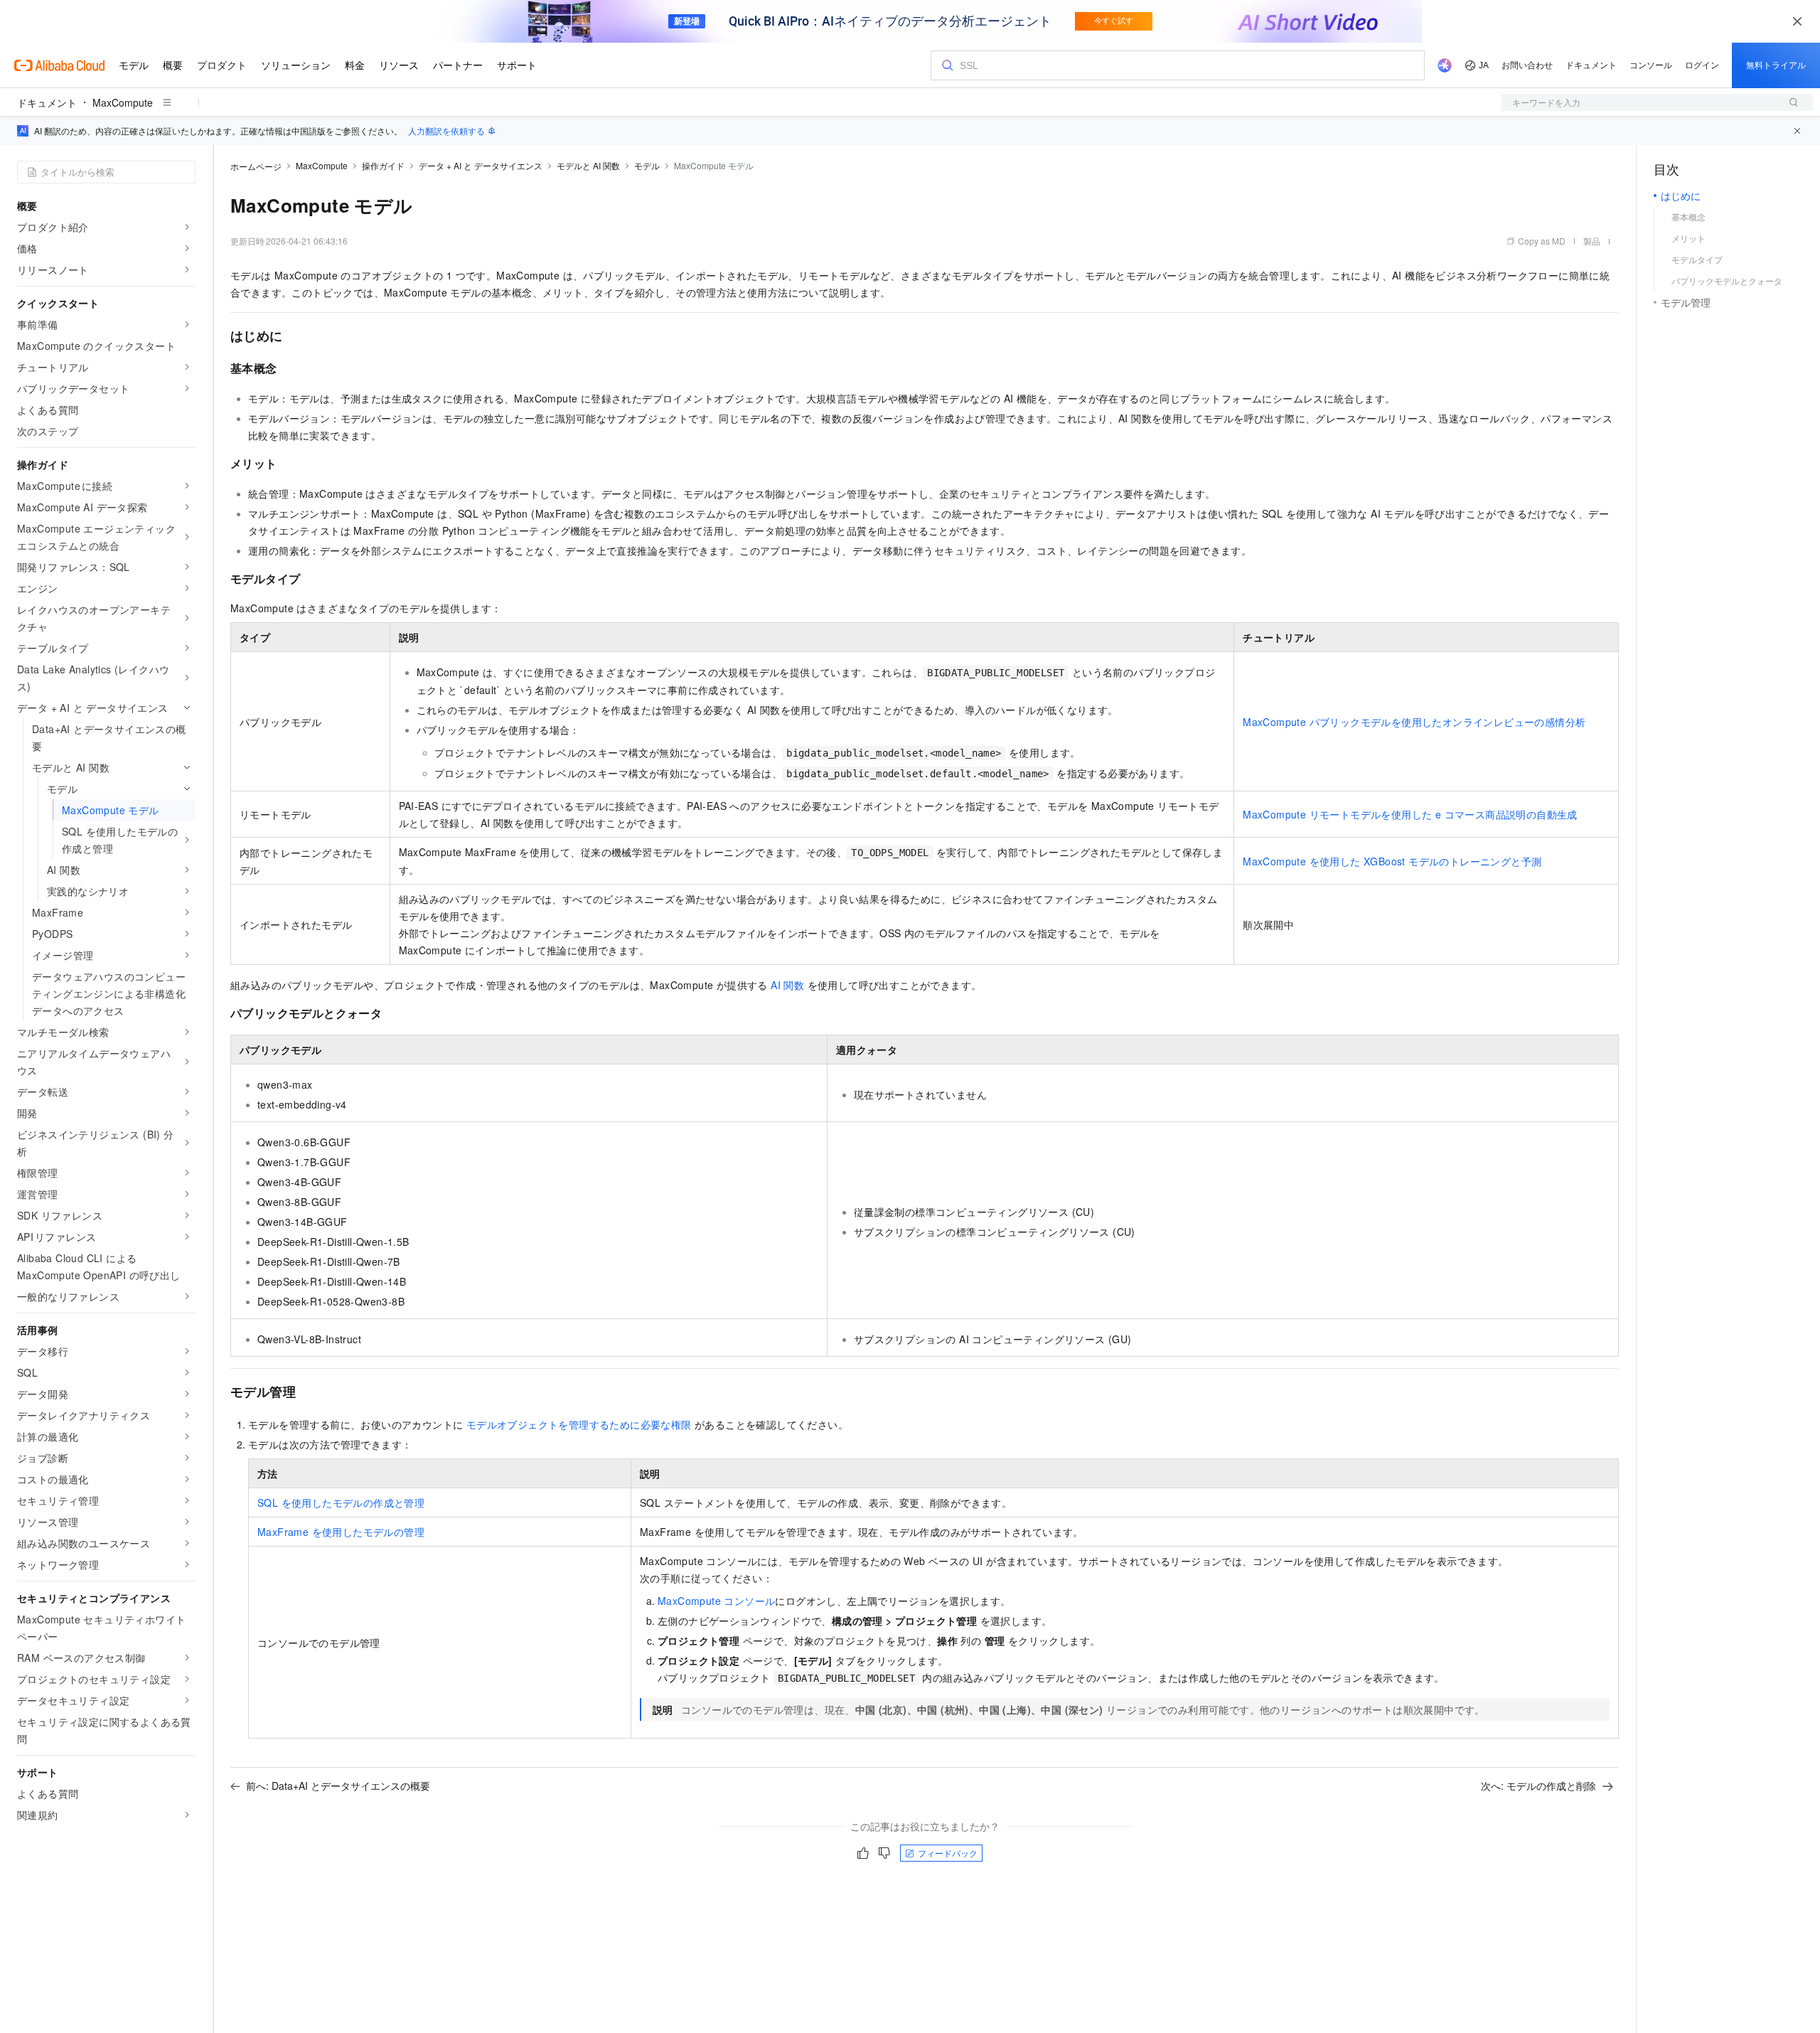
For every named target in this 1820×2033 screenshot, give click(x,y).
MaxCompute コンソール (716, 1601)
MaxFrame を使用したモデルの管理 (341, 1532)
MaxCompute (123, 102)
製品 (1592, 241)
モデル (647, 165)
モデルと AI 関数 (588, 165)
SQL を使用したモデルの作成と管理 (341, 1503)
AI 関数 (787, 985)
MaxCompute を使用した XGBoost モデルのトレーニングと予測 (1392, 861)
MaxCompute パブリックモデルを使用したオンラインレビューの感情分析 (1414, 722)
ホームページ (256, 166)
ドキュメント (47, 102)
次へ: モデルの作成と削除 (1538, 1786)
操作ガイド (383, 165)
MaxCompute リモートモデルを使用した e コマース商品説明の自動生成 (1410, 814)
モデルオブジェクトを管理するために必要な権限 (579, 1424)
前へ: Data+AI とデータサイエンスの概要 (338, 1786)
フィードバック (948, 1853)
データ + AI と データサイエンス (481, 165)
